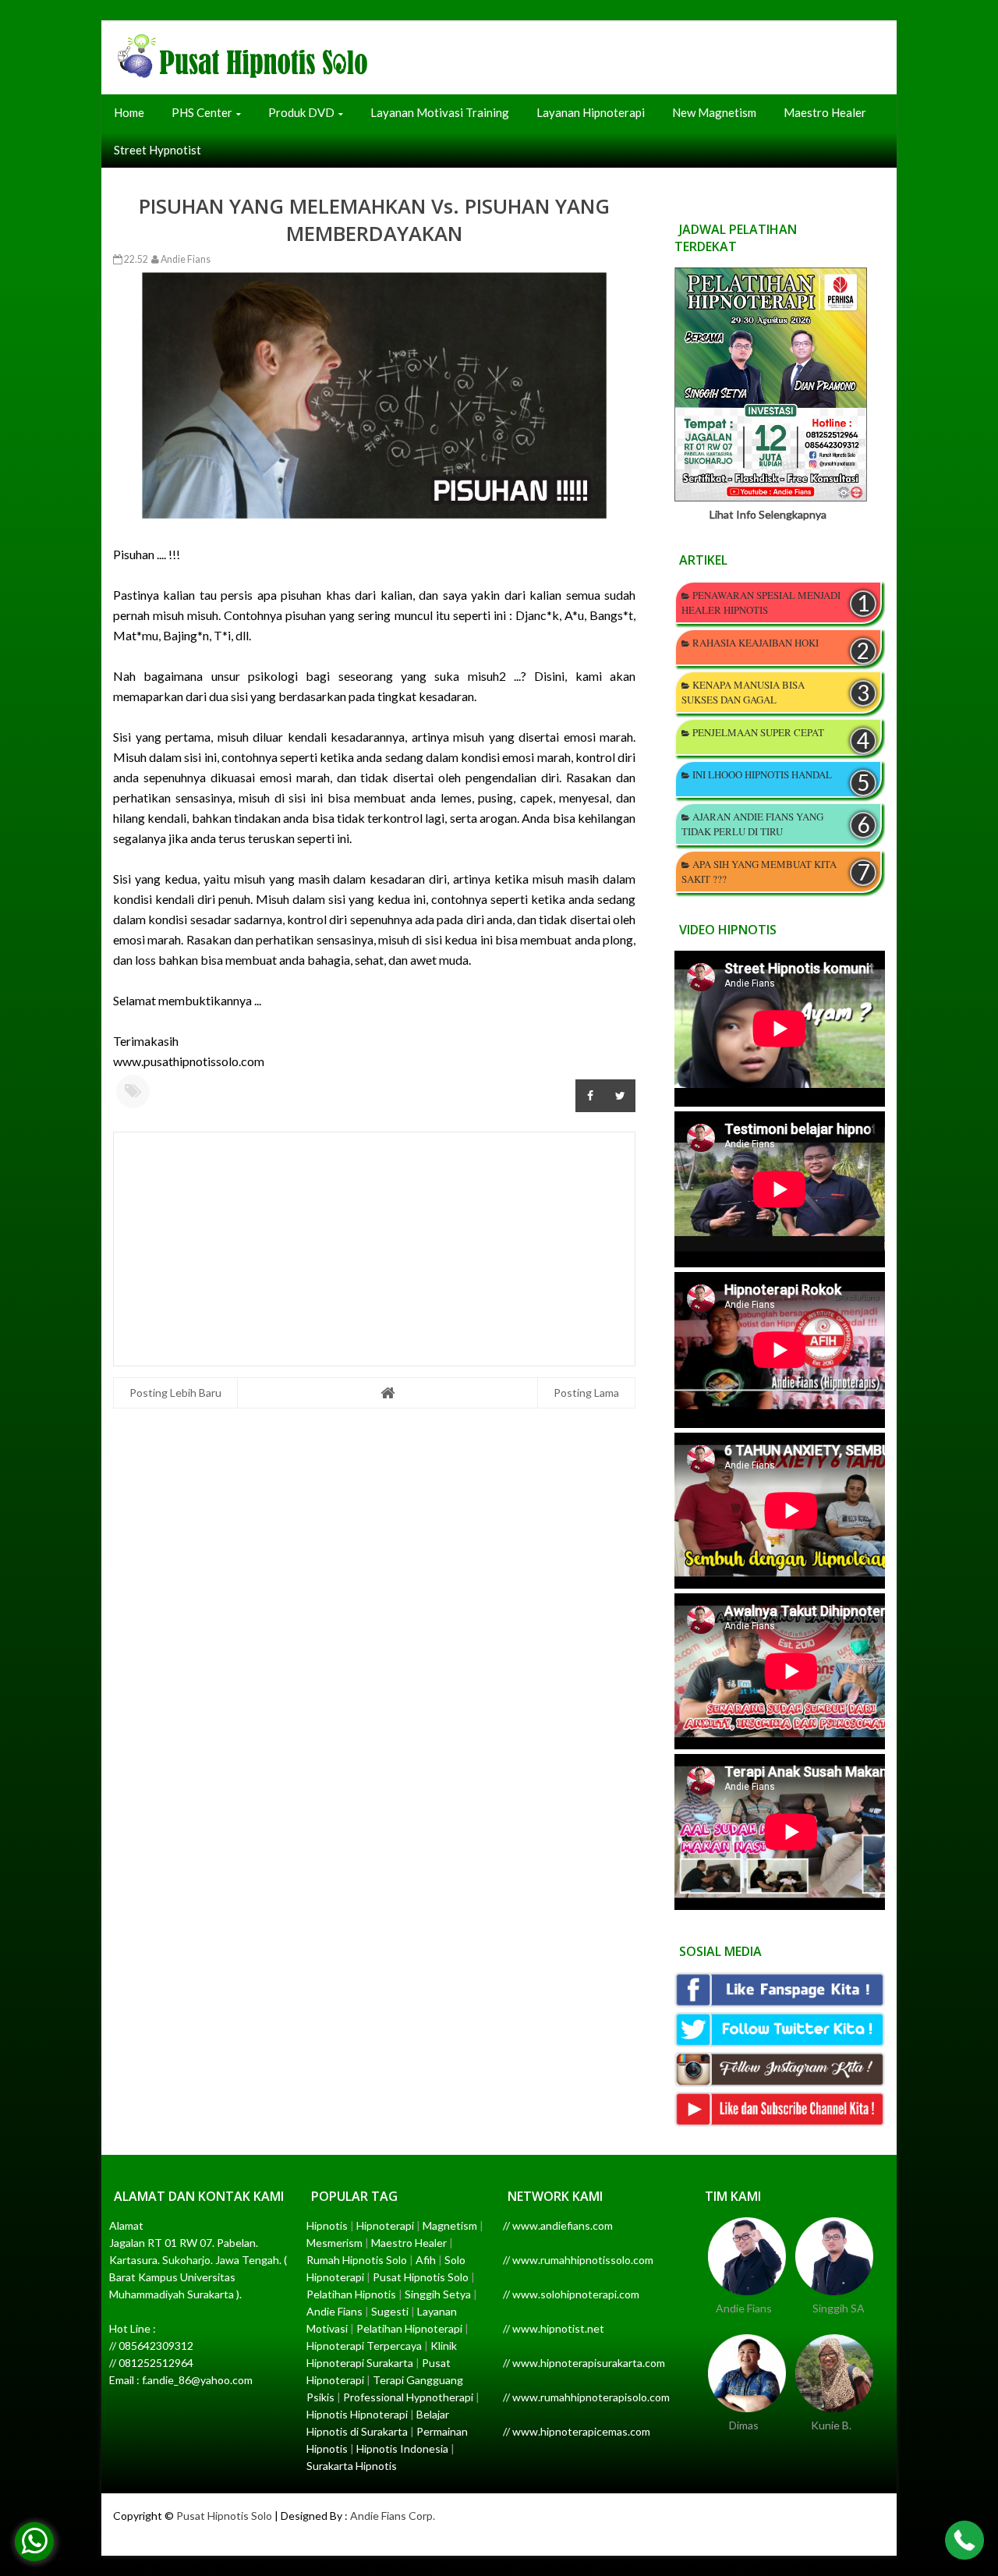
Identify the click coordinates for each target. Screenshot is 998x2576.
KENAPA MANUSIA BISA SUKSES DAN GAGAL (743, 692)
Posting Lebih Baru (175, 1393)
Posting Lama (586, 1393)
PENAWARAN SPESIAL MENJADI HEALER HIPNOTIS (761, 602)
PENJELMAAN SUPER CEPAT (758, 732)
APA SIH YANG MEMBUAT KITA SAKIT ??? (759, 872)
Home (129, 112)
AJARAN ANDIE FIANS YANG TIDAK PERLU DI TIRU (752, 824)
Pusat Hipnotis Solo (224, 2516)
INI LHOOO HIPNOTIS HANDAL (762, 774)
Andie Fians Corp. (393, 2516)
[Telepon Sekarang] (964, 2542)
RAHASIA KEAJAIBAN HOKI (756, 643)
